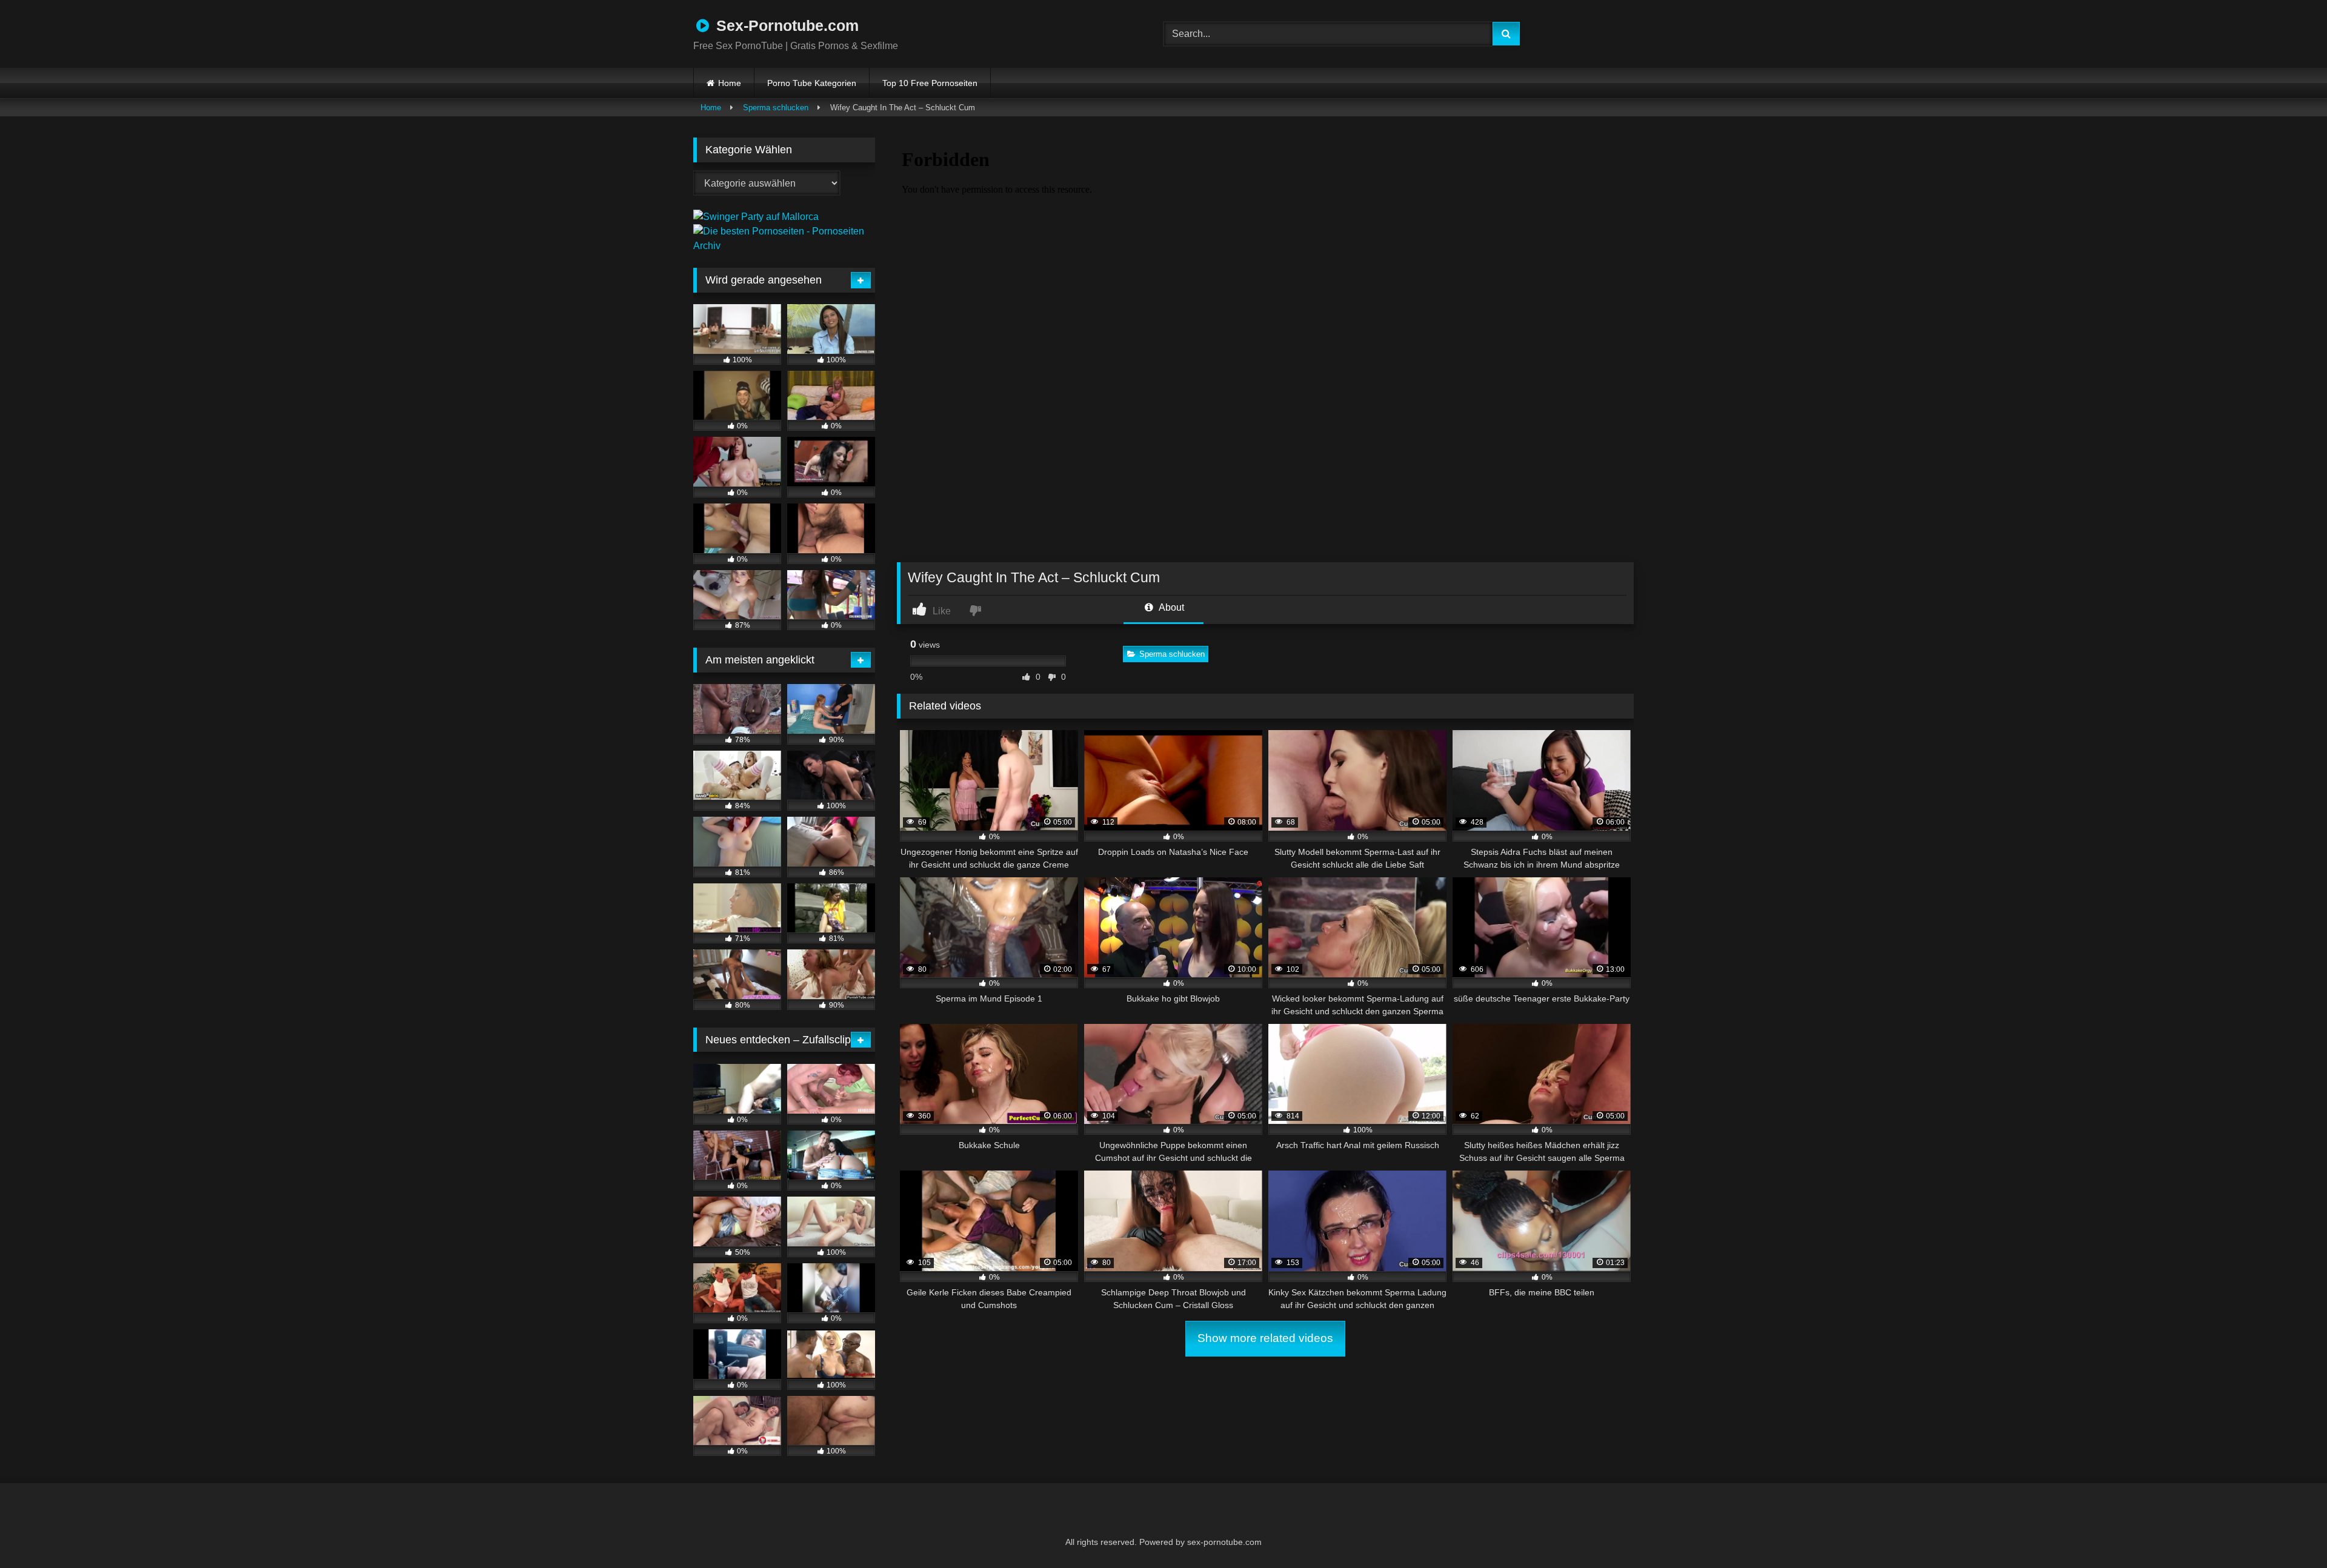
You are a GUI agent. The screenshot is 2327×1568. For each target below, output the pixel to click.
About (1170, 607)
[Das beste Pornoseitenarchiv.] (784, 246)
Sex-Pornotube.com (785, 25)
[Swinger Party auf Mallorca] (756, 217)
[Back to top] (2288, 1532)
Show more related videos (1265, 1338)
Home (730, 83)
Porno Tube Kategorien (812, 83)
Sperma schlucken (776, 108)
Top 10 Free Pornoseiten (930, 83)
